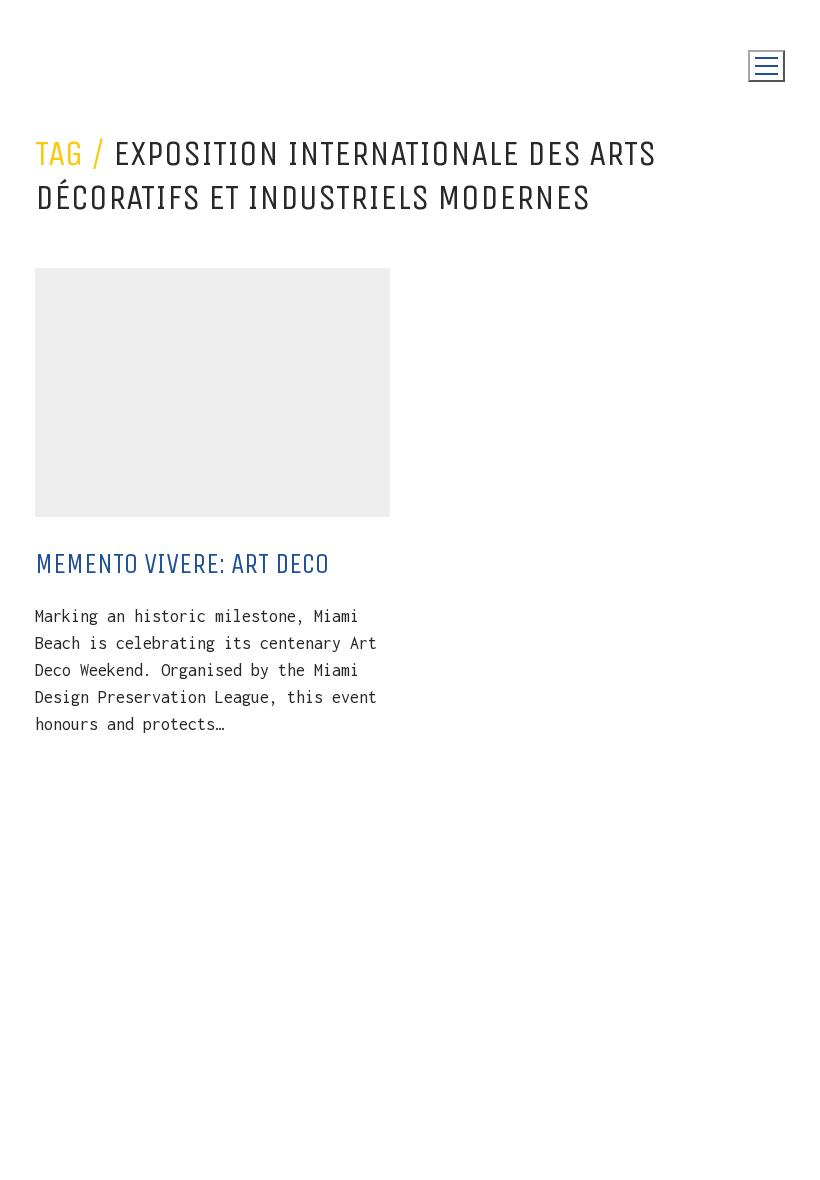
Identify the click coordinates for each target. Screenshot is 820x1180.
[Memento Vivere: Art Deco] (212, 392)
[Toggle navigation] (766, 66)
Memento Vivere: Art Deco (182, 563)
